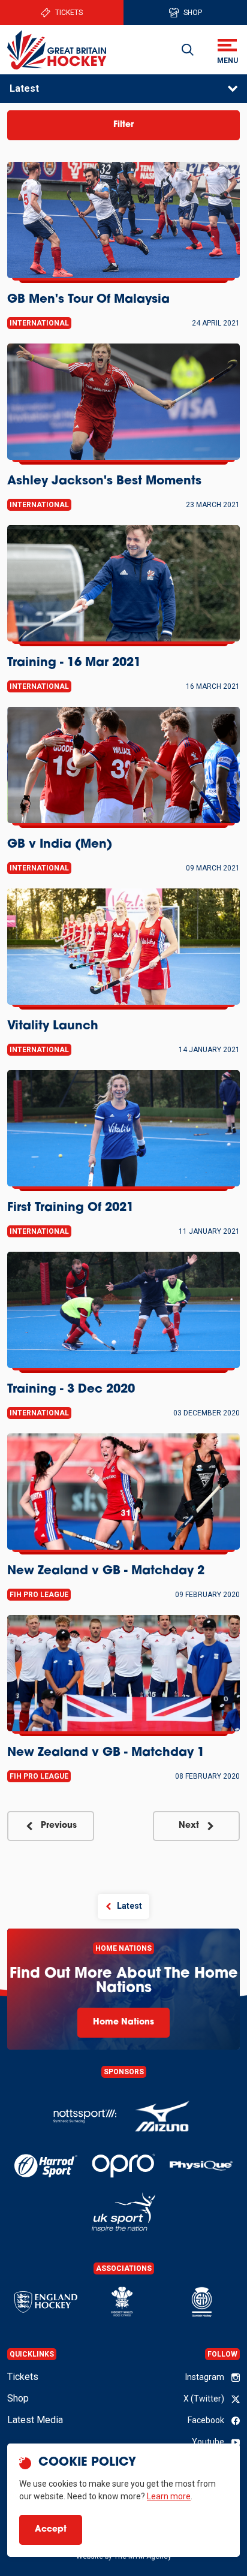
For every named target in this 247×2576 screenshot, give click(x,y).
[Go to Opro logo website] (123, 2166)
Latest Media (35, 2420)
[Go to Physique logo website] (201, 2166)
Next (189, 1826)
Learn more (169, 2496)
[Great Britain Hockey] (57, 49)
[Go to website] (162, 2117)
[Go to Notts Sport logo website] (85, 2117)
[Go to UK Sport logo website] (123, 2212)
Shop (193, 13)
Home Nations (123, 2022)
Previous (59, 1826)
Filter (123, 125)
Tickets (69, 13)
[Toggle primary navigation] (227, 50)
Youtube (208, 2442)
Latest (24, 88)
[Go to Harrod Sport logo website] (46, 2166)
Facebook (206, 2420)
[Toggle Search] (188, 50)
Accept (51, 2530)
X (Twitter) (204, 2399)
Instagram (205, 2377)
